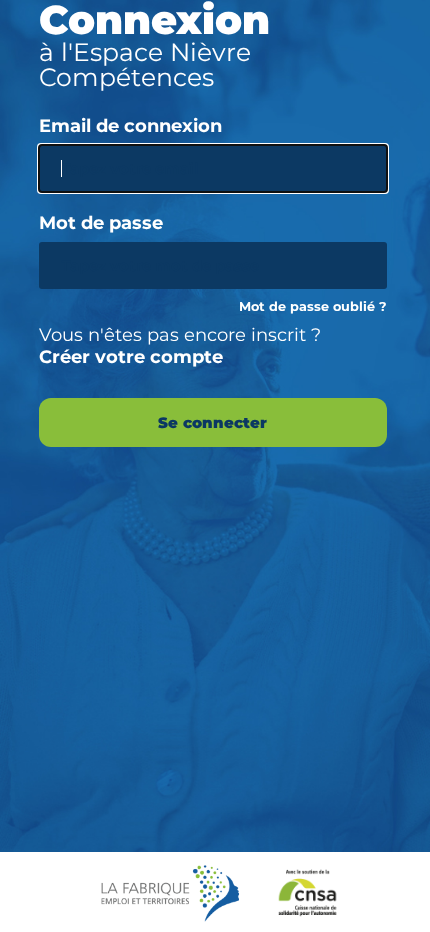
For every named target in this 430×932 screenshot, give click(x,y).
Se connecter (212, 422)
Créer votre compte (131, 357)
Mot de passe (101, 223)
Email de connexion (130, 126)
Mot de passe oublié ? (313, 306)
